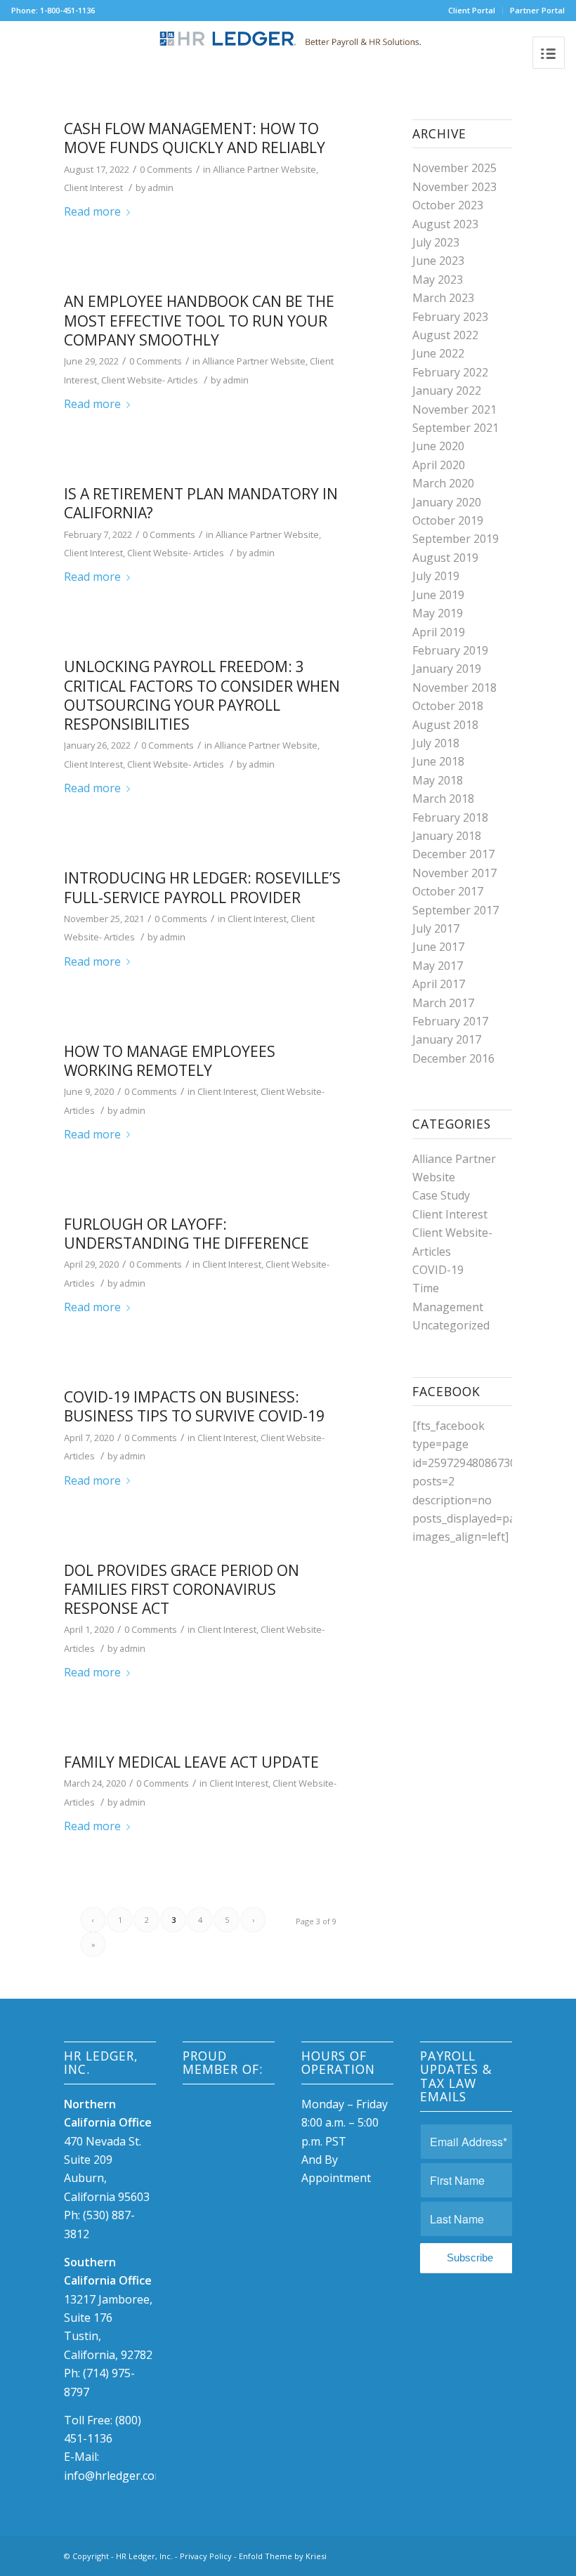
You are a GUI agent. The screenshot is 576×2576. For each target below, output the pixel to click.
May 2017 (438, 966)
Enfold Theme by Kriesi (283, 2556)
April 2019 (439, 632)
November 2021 (454, 409)
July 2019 (436, 576)
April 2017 (439, 984)
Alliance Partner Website (264, 169)
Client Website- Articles (150, 380)
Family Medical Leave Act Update (191, 1762)
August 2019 (445, 558)
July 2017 (436, 928)
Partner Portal (537, 10)
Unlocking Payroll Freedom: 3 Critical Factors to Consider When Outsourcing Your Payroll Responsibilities (202, 695)
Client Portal (472, 10)
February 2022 (450, 372)
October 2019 (448, 520)
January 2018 (447, 836)
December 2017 (453, 854)
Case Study (441, 1195)
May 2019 (438, 613)
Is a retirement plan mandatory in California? (201, 503)
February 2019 (450, 650)
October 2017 (448, 891)
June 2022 (438, 353)
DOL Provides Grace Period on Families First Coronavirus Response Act (182, 1590)
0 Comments (166, 169)
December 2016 (453, 1058)
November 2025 (454, 168)
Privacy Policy (206, 2556)
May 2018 (438, 780)
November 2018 (454, 688)
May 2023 (438, 280)
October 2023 (448, 205)
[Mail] (502, 2554)
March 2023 (443, 298)
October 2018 (448, 706)
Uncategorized (451, 1325)
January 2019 (447, 669)
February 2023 (450, 317)
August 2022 (445, 335)
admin (161, 188)
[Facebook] (438, 2554)
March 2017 (443, 1003)
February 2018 (450, 817)
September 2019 (456, 539)
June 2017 (438, 947)
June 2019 (438, 595)
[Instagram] (459, 2554)
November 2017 (454, 873)
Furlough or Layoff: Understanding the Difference (186, 1234)
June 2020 (438, 446)
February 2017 (450, 1021)
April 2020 (439, 465)
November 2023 (454, 187)
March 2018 (443, 799)
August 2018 (445, 725)
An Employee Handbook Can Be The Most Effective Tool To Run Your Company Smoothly (199, 321)
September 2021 (456, 428)
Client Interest (93, 188)
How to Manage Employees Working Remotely (170, 1061)
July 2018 (436, 743)
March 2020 (443, 483)
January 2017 (447, 1039)
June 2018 (438, 761)
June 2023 (438, 261)
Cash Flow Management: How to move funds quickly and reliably (195, 138)
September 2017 (456, 910)
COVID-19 (438, 1270)
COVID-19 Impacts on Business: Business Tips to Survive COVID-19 (194, 1406)
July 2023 (436, 242)
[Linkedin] (480, 2554)
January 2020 (447, 502)
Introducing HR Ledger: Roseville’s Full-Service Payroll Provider (202, 887)
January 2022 (447, 390)
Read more (92, 211)
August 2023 (445, 224)
